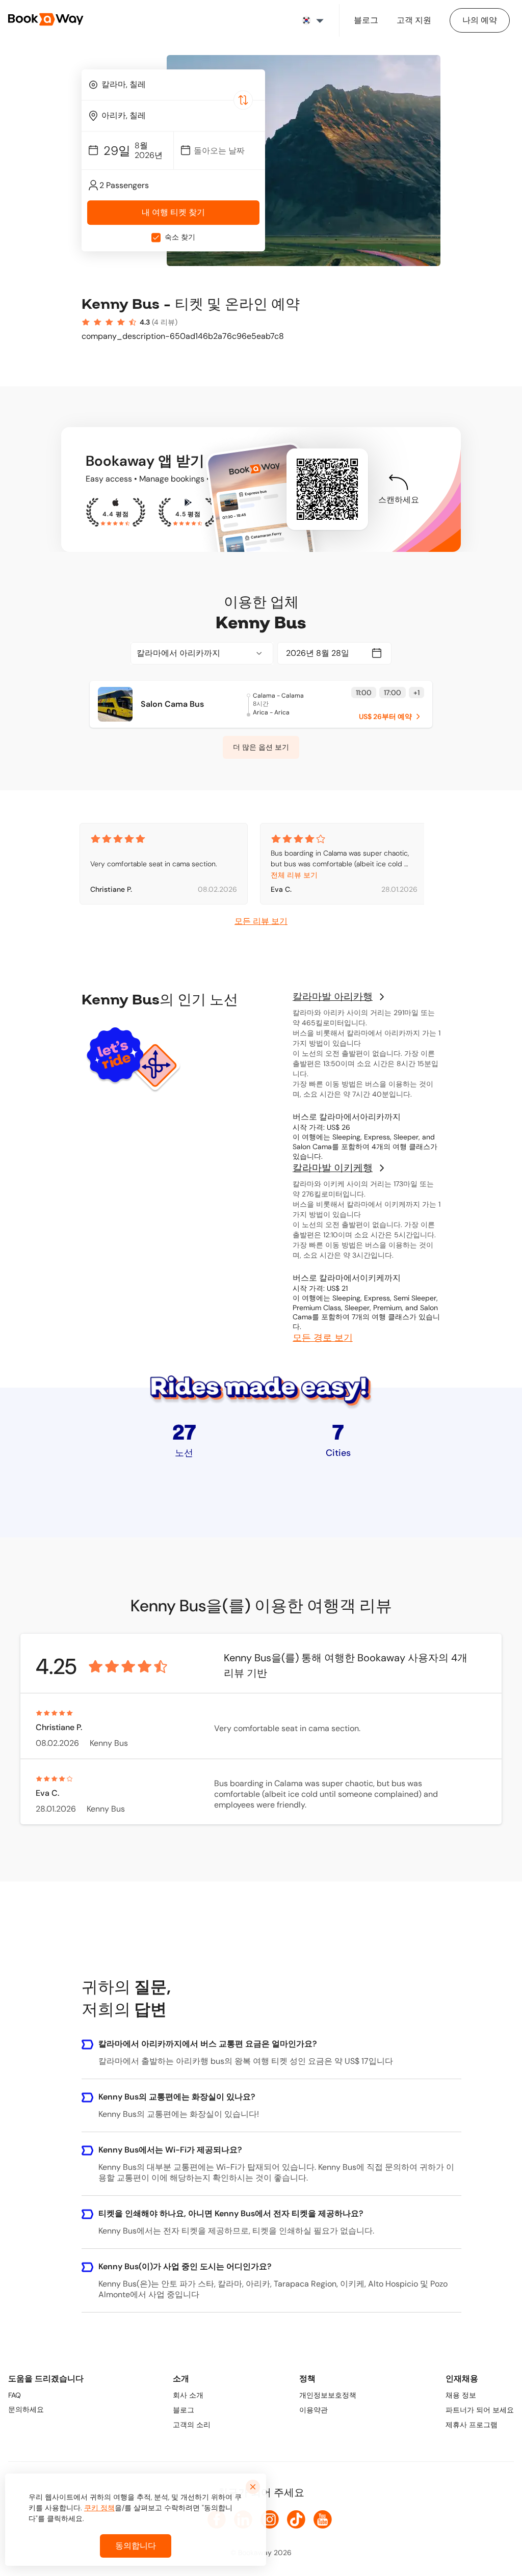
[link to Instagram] (270, 2519)
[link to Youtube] (323, 2519)
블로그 (184, 2410)
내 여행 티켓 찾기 (173, 213)
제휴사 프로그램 (472, 2425)
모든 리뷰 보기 (261, 921)
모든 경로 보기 (323, 1338)
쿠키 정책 (99, 2508)
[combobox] (173, 85)
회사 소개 (188, 2395)
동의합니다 (136, 2546)
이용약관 (314, 2410)
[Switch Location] (243, 100)
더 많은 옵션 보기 (261, 747)
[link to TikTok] (296, 2519)
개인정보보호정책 (328, 2395)
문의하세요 (26, 2409)
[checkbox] (156, 237)
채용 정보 (461, 2395)
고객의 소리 (192, 2425)
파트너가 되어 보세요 (480, 2410)
